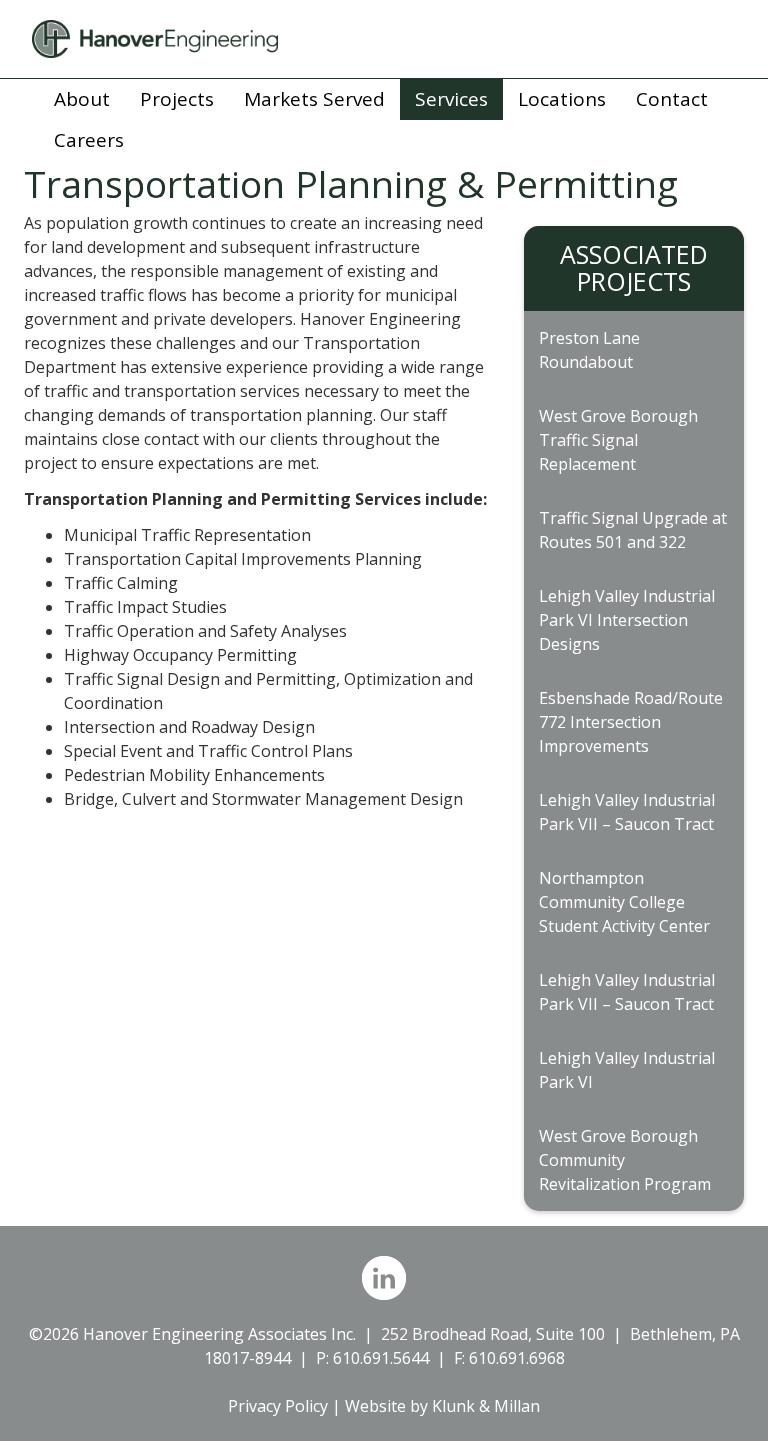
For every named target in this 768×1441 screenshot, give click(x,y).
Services (451, 99)
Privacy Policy (278, 1406)
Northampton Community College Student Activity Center (624, 902)
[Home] (384, 39)
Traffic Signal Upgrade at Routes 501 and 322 (633, 530)
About (82, 99)
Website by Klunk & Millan (442, 1406)
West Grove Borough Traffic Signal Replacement (618, 440)
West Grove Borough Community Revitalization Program (625, 1160)
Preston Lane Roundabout (589, 350)
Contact (672, 99)
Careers (89, 140)
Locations (562, 99)
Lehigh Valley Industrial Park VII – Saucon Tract (627, 812)
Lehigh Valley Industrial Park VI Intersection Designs (627, 620)
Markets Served (314, 99)
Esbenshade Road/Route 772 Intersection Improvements (631, 722)
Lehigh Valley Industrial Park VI (627, 1070)
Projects (177, 99)
